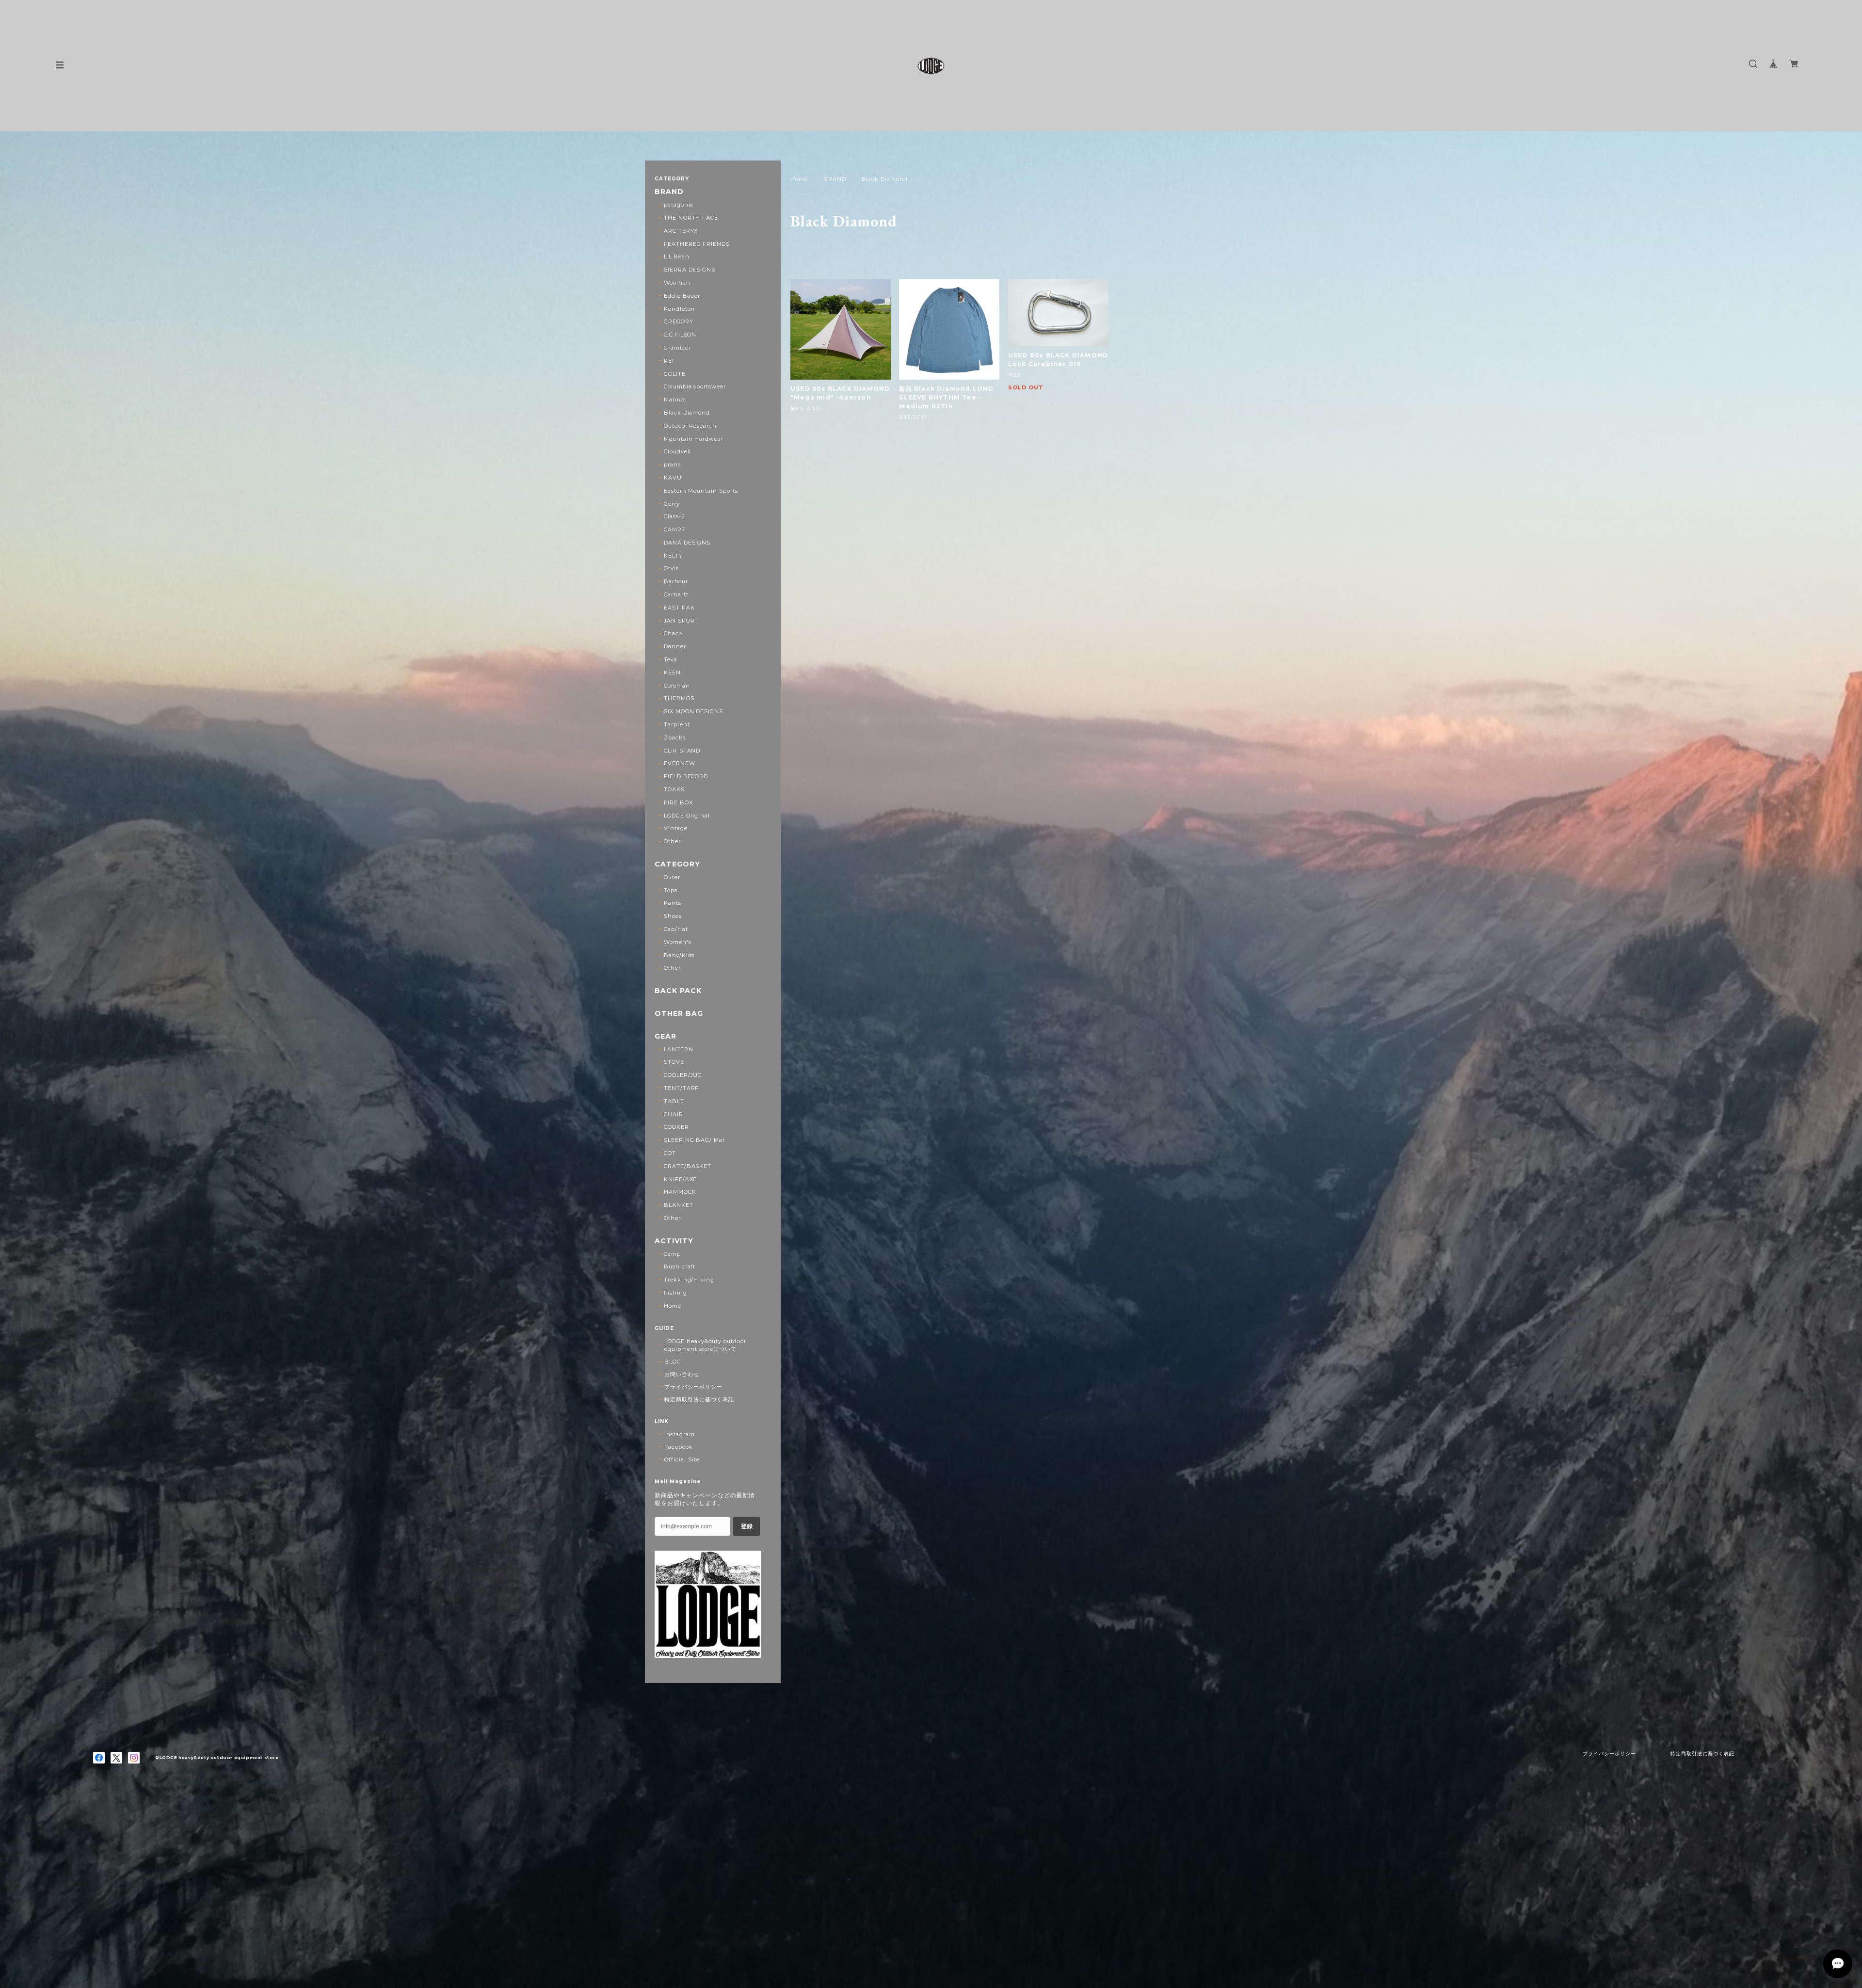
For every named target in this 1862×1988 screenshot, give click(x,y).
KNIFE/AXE (681, 1179)
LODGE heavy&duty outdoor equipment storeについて (705, 1345)
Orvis (671, 568)
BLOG (673, 1362)
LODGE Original (687, 816)
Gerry (672, 504)
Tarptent (677, 724)
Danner (675, 646)
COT (670, 1153)
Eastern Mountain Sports (701, 491)
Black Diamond (687, 413)
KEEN (672, 673)
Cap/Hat (676, 929)
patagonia (679, 205)
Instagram (680, 1434)
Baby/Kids (679, 955)
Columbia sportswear (695, 386)
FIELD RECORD (686, 776)
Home (799, 179)
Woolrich (677, 283)
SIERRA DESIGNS (690, 270)
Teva (671, 659)
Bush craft (680, 1267)
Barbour (676, 581)
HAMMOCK (680, 1192)
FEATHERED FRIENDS (697, 244)
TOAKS (674, 789)
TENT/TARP (682, 1088)
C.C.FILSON (680, 335)
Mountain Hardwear (694, 439)
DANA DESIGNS (687, 543)
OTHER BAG (679, 1014)
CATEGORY (677, 864)
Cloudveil (678, 451)
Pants (673, 903)
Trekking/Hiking (689, 1280)
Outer (672, 877)
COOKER (676, 1127)
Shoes (673, 916)
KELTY (673, 556)
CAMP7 (674, 529)
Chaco (673, 633)
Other (672, 841)
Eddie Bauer (682, 296)
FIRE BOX (678, 802)
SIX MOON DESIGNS (693, 711)
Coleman (677, 686)
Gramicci (677, 348)
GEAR (666, 1036)
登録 (747, 1526)
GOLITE (675, 374)
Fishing (675, 1293)
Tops (671, 890)
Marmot (675, 400)
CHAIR (674, 1114)
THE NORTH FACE (691, 218)
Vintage (676, 828)
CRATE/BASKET (688, 1166)
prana (673, 465)
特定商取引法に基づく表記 (699, 1399)
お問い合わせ (682, 1374)
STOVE (674, 1062)
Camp (672, 1254)
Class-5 (674, 516)
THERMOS (679, 698)
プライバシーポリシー (693, 1387)
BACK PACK (678, 991)
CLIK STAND (682, 751)
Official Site (682, 1459)
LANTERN (679, 1049)
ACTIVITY (674, 1241)
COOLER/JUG (683, 1075)
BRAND (835, 179)
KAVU (673, 478)
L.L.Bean (677, 257)
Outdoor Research (690, 426)
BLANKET (679, 1205)
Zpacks (675, 737)
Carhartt (676, 594)
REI (669, 361)
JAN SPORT (681, 621)
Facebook (679, 1447)
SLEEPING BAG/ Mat (694, 1140)
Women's (678, 942)
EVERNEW (680, 763)
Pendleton (680, 309)
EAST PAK (679, 608)
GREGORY (679, 321)
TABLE (674, 1101)
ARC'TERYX (681, 231)
